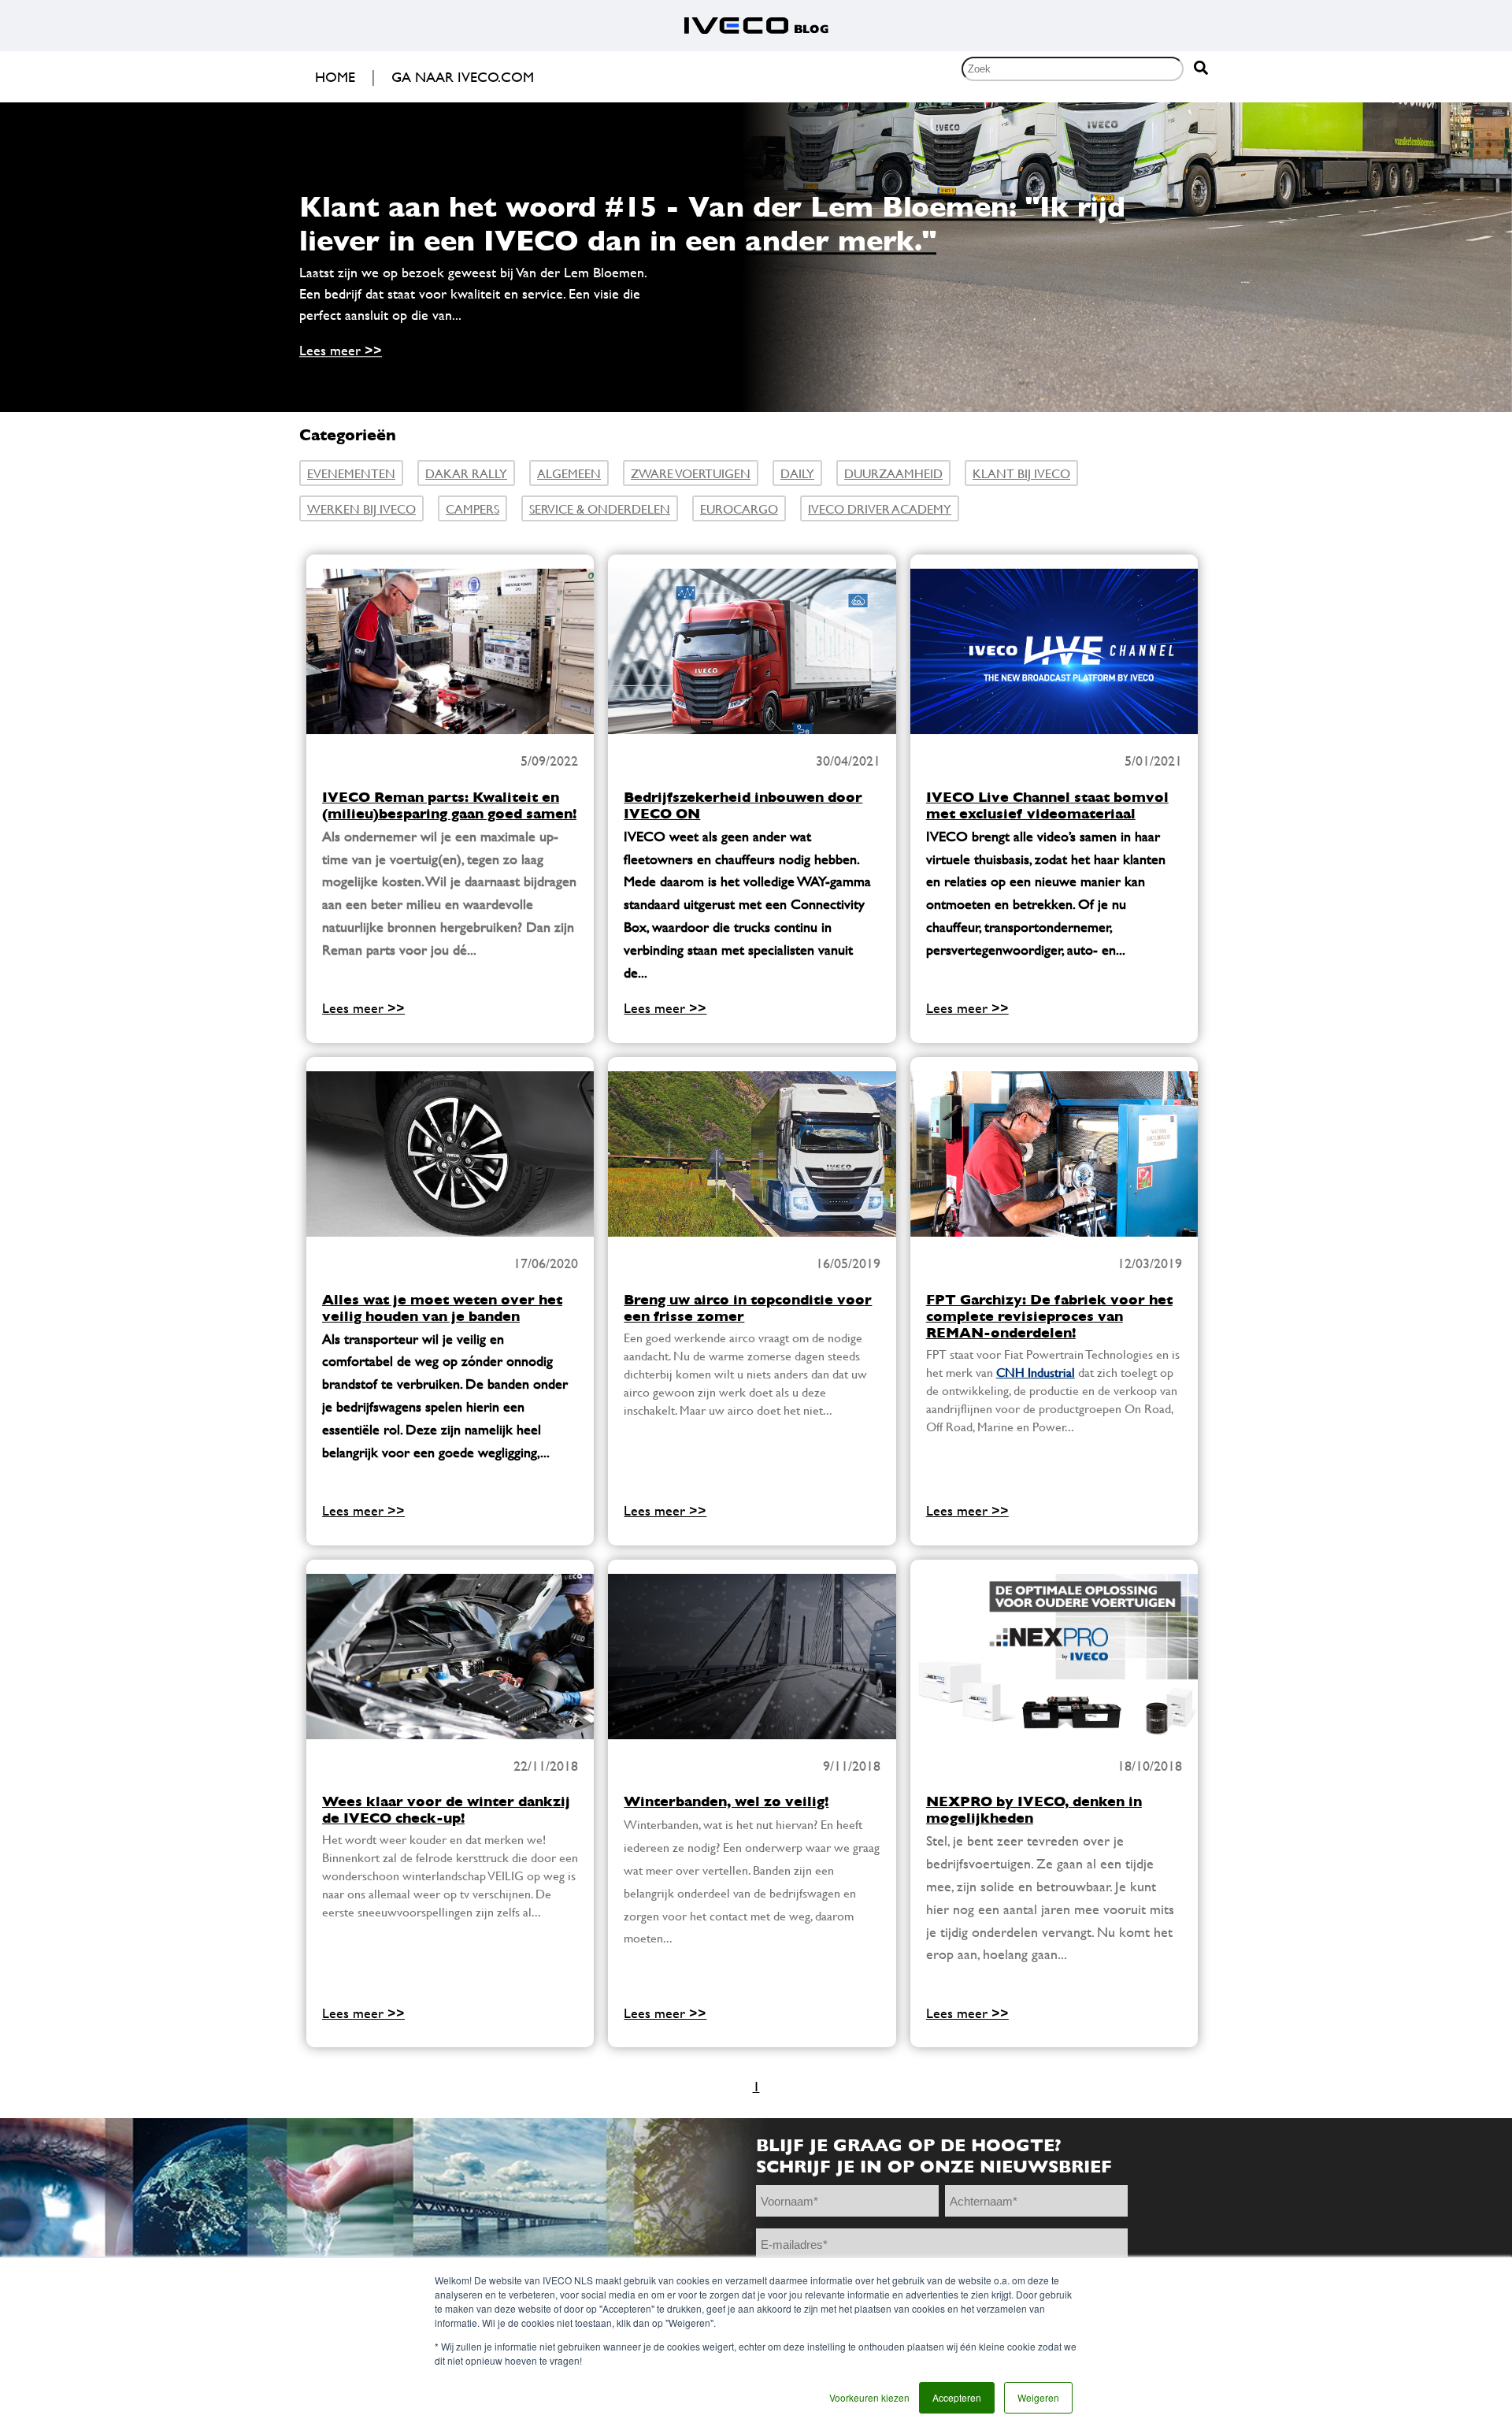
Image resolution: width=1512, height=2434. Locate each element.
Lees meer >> (341, 351)
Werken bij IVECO (361, 508)
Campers (472, 508)
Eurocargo (739, 508)
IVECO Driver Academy (880, 508)
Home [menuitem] (335, 77)
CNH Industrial (1036, 1372)
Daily (797, 473)
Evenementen (351, 473)
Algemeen (569, 473)
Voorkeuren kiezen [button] (869, 2397)
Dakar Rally (466, 473)
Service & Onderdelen (600, 508)
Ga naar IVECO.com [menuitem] (463, 77)
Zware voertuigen (691, 473)
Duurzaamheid (893, 473)
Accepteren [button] (957, 2397)
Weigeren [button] (1038, 2397)
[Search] (1201, 69)
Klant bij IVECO (1021, 473)
